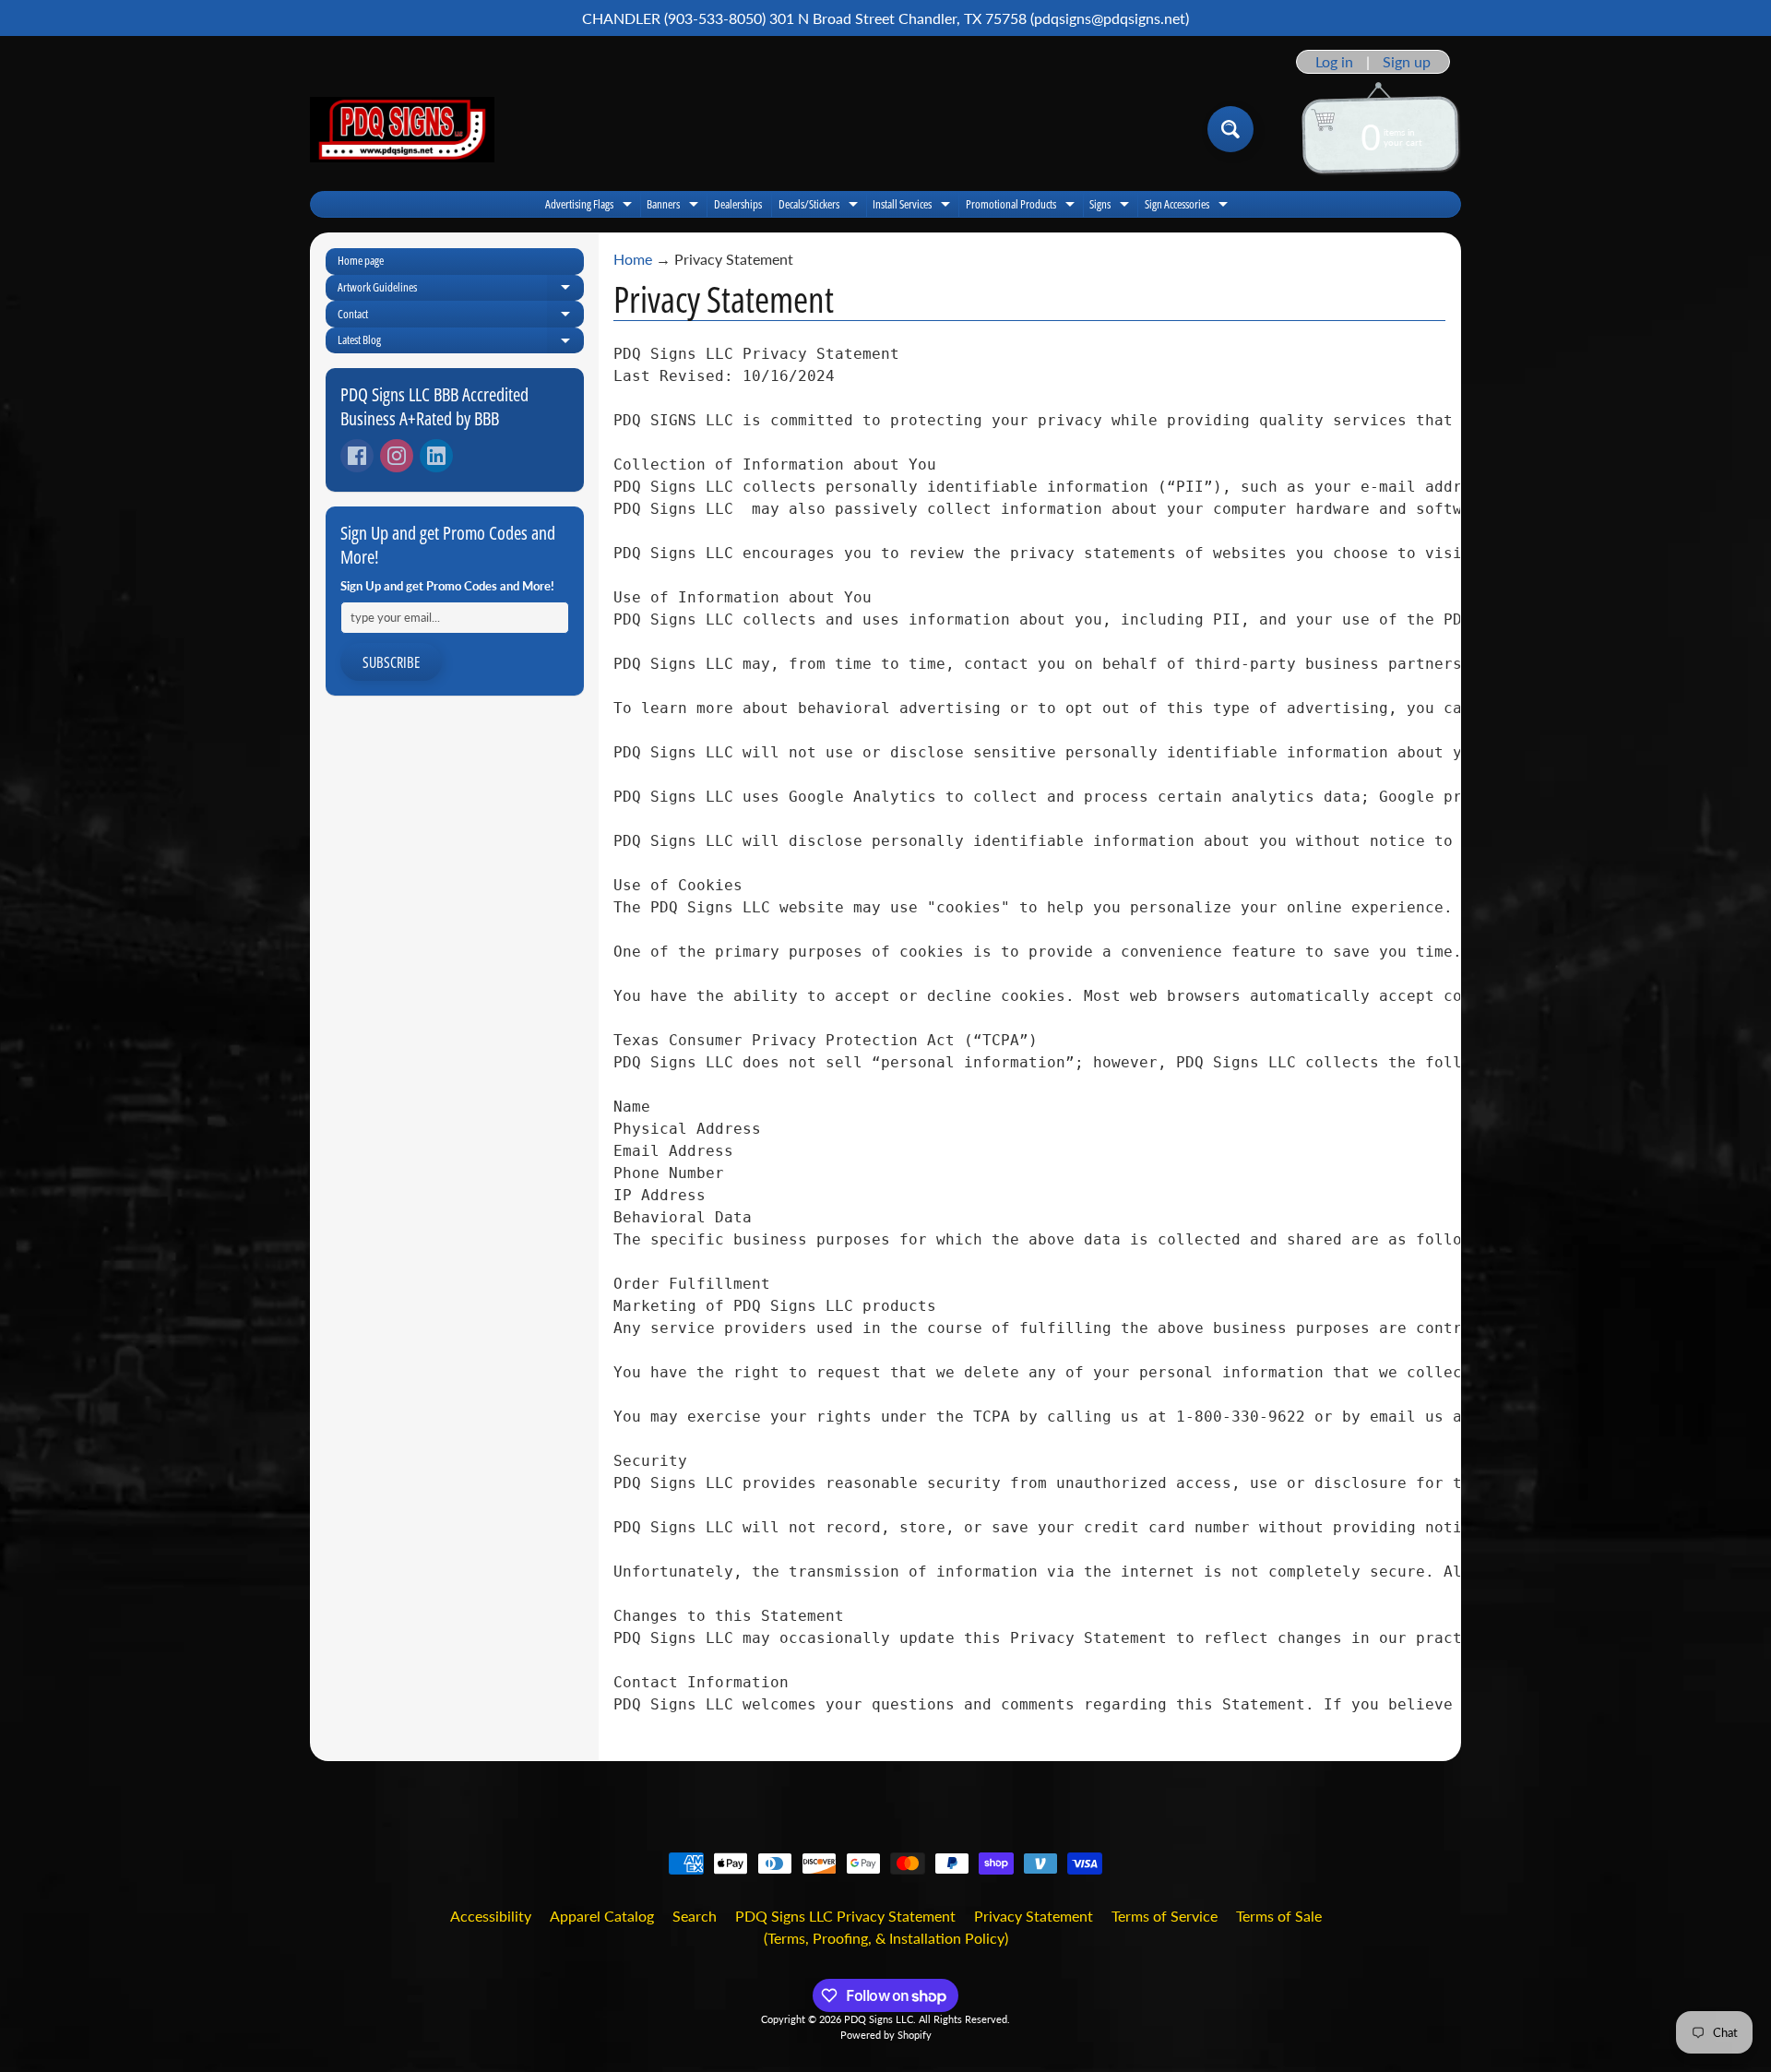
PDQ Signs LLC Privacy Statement (845, 1916)
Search (695, 1916)
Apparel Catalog (602, 1916)
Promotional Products (1022, 206)
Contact (461, 316)
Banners (675, 206)
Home (633, 259)
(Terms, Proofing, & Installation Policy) (886, 1938)
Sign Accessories (1189, 206)
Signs (1111, 206)
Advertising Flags (591, 206)
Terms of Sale (1279, 1916)
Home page (361, 260)
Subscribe (391, 662)
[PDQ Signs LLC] (402, 130)
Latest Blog (461, 342)
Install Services (914, 206)
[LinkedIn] (436, 456)
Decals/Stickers (820, 206)
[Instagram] (397, 456)
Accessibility (491, 1916)
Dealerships (738, 204)
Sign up (1407, 62)
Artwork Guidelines (461, 290)
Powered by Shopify (886, 2035)
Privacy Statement (1034, 1916)
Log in (1334, 62)
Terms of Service (1165, 1916)
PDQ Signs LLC (879, 2019)
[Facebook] (357, 456)
